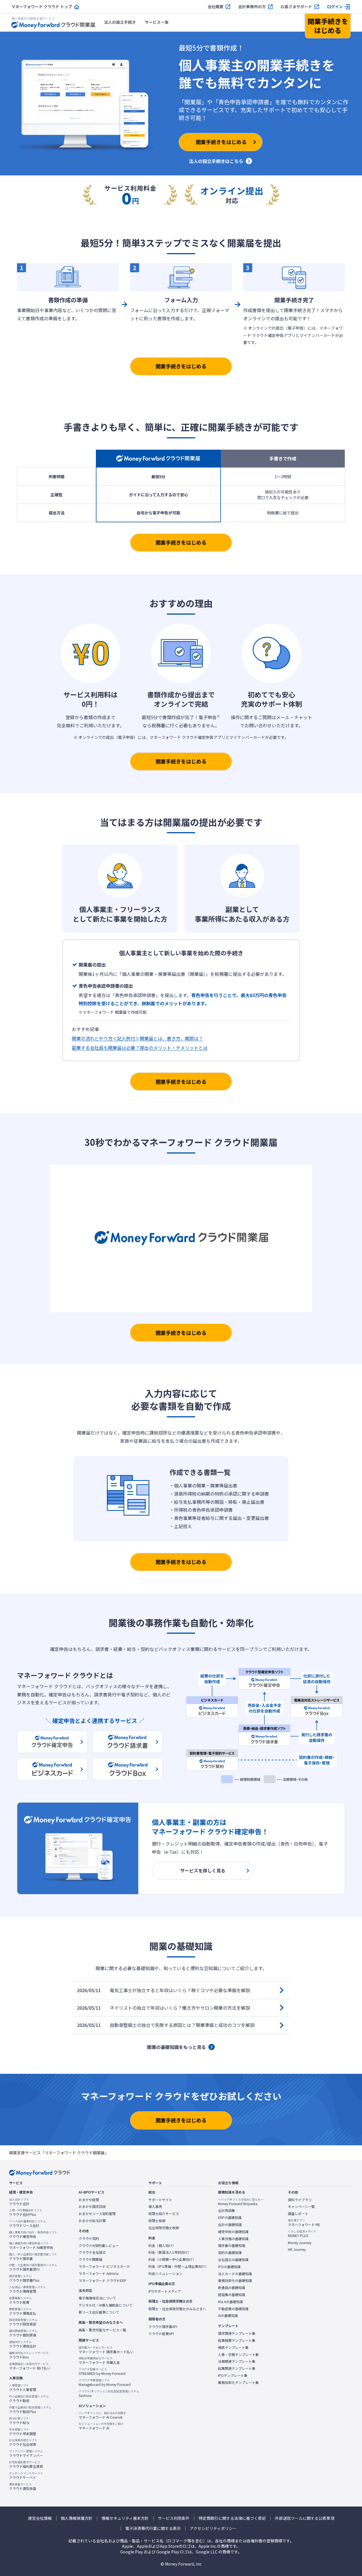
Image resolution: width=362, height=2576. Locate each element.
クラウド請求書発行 (33, 2267)
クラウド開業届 (90, 2259)
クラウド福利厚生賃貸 (26, 2464)
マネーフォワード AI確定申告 (31, 2246)
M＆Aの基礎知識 (230, 2302)
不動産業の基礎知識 (233, 2309)
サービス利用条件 (174, 2518)
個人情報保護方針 (77, 2518)
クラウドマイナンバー (26, 2453)
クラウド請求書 (33, 2257)
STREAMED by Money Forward (102, 2372)
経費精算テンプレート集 (237, 2340)
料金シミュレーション (165, 2273)
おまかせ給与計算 (92, 2221)
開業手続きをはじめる (181, 366)
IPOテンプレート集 (233, 2375)
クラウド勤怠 (29, 2399)
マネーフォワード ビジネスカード (104, 2266)
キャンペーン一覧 (301, 2207)
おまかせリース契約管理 (97, 2214)
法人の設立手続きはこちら (216, 161)
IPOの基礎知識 (229, 2267)
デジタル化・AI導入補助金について (105, 2305)
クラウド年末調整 (23, 2432)
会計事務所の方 (252, 7)
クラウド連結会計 (23, 2344)
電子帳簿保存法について (97, 2298)
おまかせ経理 (89, 2200)
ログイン (335, 7)
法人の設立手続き (120, 22)
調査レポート (298, 2214)
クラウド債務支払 (23, 2311)
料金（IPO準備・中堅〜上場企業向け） (178, 2266)
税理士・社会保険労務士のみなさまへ (177, 2309)
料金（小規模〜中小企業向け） (172, 2259)
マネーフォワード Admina (99, 2273)
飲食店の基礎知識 (232, 2288)
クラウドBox (29, 2355)
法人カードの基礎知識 (235, 2274)
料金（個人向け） (162, 2246)
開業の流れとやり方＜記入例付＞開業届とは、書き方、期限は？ (137, 1038)
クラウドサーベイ (26, 2475)
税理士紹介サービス (164, 2214)
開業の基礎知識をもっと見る (176, 2047)
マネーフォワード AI (101, 2426)
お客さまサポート (296, 7)
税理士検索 (157, 2221)
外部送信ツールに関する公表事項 (305, 2518)
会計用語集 (227, 2211)
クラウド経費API (161, 2334)
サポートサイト (160, 2200)
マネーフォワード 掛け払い (30, 2366)
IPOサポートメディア (165, 2291)
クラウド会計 (19, 2202)
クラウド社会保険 (23, 2442)
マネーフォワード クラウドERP (103, 2281)
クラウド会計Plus (26, 2212)
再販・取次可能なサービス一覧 (102, 2330)
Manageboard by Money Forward (105, 2383)
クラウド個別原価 (23, 2333)
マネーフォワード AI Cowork (103, 2415)
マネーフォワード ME (304, 2223)
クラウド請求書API (163, 2327)
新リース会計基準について (99, 2312)
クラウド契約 (89, 2238)
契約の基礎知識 (230, 2253)
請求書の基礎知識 (232, 2246)
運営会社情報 (40, 2518)
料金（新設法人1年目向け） (170, 2252)
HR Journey (297, 2249)
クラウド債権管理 (27, 2289)
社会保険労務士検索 (164, 2228)
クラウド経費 (20, 2300)
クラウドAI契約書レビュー (99, 2246)
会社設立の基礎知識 (233, 2260)
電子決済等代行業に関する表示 (153, 2528)
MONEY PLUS (302, 2234)
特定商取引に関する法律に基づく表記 (232, 2518)
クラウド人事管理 (23, 2388)
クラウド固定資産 (23, 2322)
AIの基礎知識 (228, 2316)
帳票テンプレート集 (233, 2347)
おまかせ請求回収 (92, 2207)
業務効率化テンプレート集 (238, 2383)
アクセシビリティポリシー (213, 2528)
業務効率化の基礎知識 (235, 2281)
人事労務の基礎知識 (233, 2239)
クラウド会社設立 (92, 2252)
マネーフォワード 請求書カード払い (106, 2350)
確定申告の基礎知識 (233, 2232)
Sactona (109, 2394)
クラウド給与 (19, 2421)
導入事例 (155, 2207)
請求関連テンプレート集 (237, 2333)
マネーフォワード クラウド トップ (42, 7)
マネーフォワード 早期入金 (99, 2360)
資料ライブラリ (300, 2200)
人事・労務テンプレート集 (238, 2355)
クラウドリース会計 (27, 2223)
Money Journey (300, 2243)
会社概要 (216, 7)
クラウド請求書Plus (24, 2278)
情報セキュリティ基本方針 (125, 2518)
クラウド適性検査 (23, 2486)
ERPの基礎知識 (230, 2218)
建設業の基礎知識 (232, 2295)
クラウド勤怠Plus (30, 2410)
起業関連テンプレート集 (237, 2368)
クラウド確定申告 (33, 2235)
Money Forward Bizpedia (241, 2202)
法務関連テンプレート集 (237, 2361)
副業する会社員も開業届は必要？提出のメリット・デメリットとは (140, 1048)
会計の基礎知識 (230, 2225)
